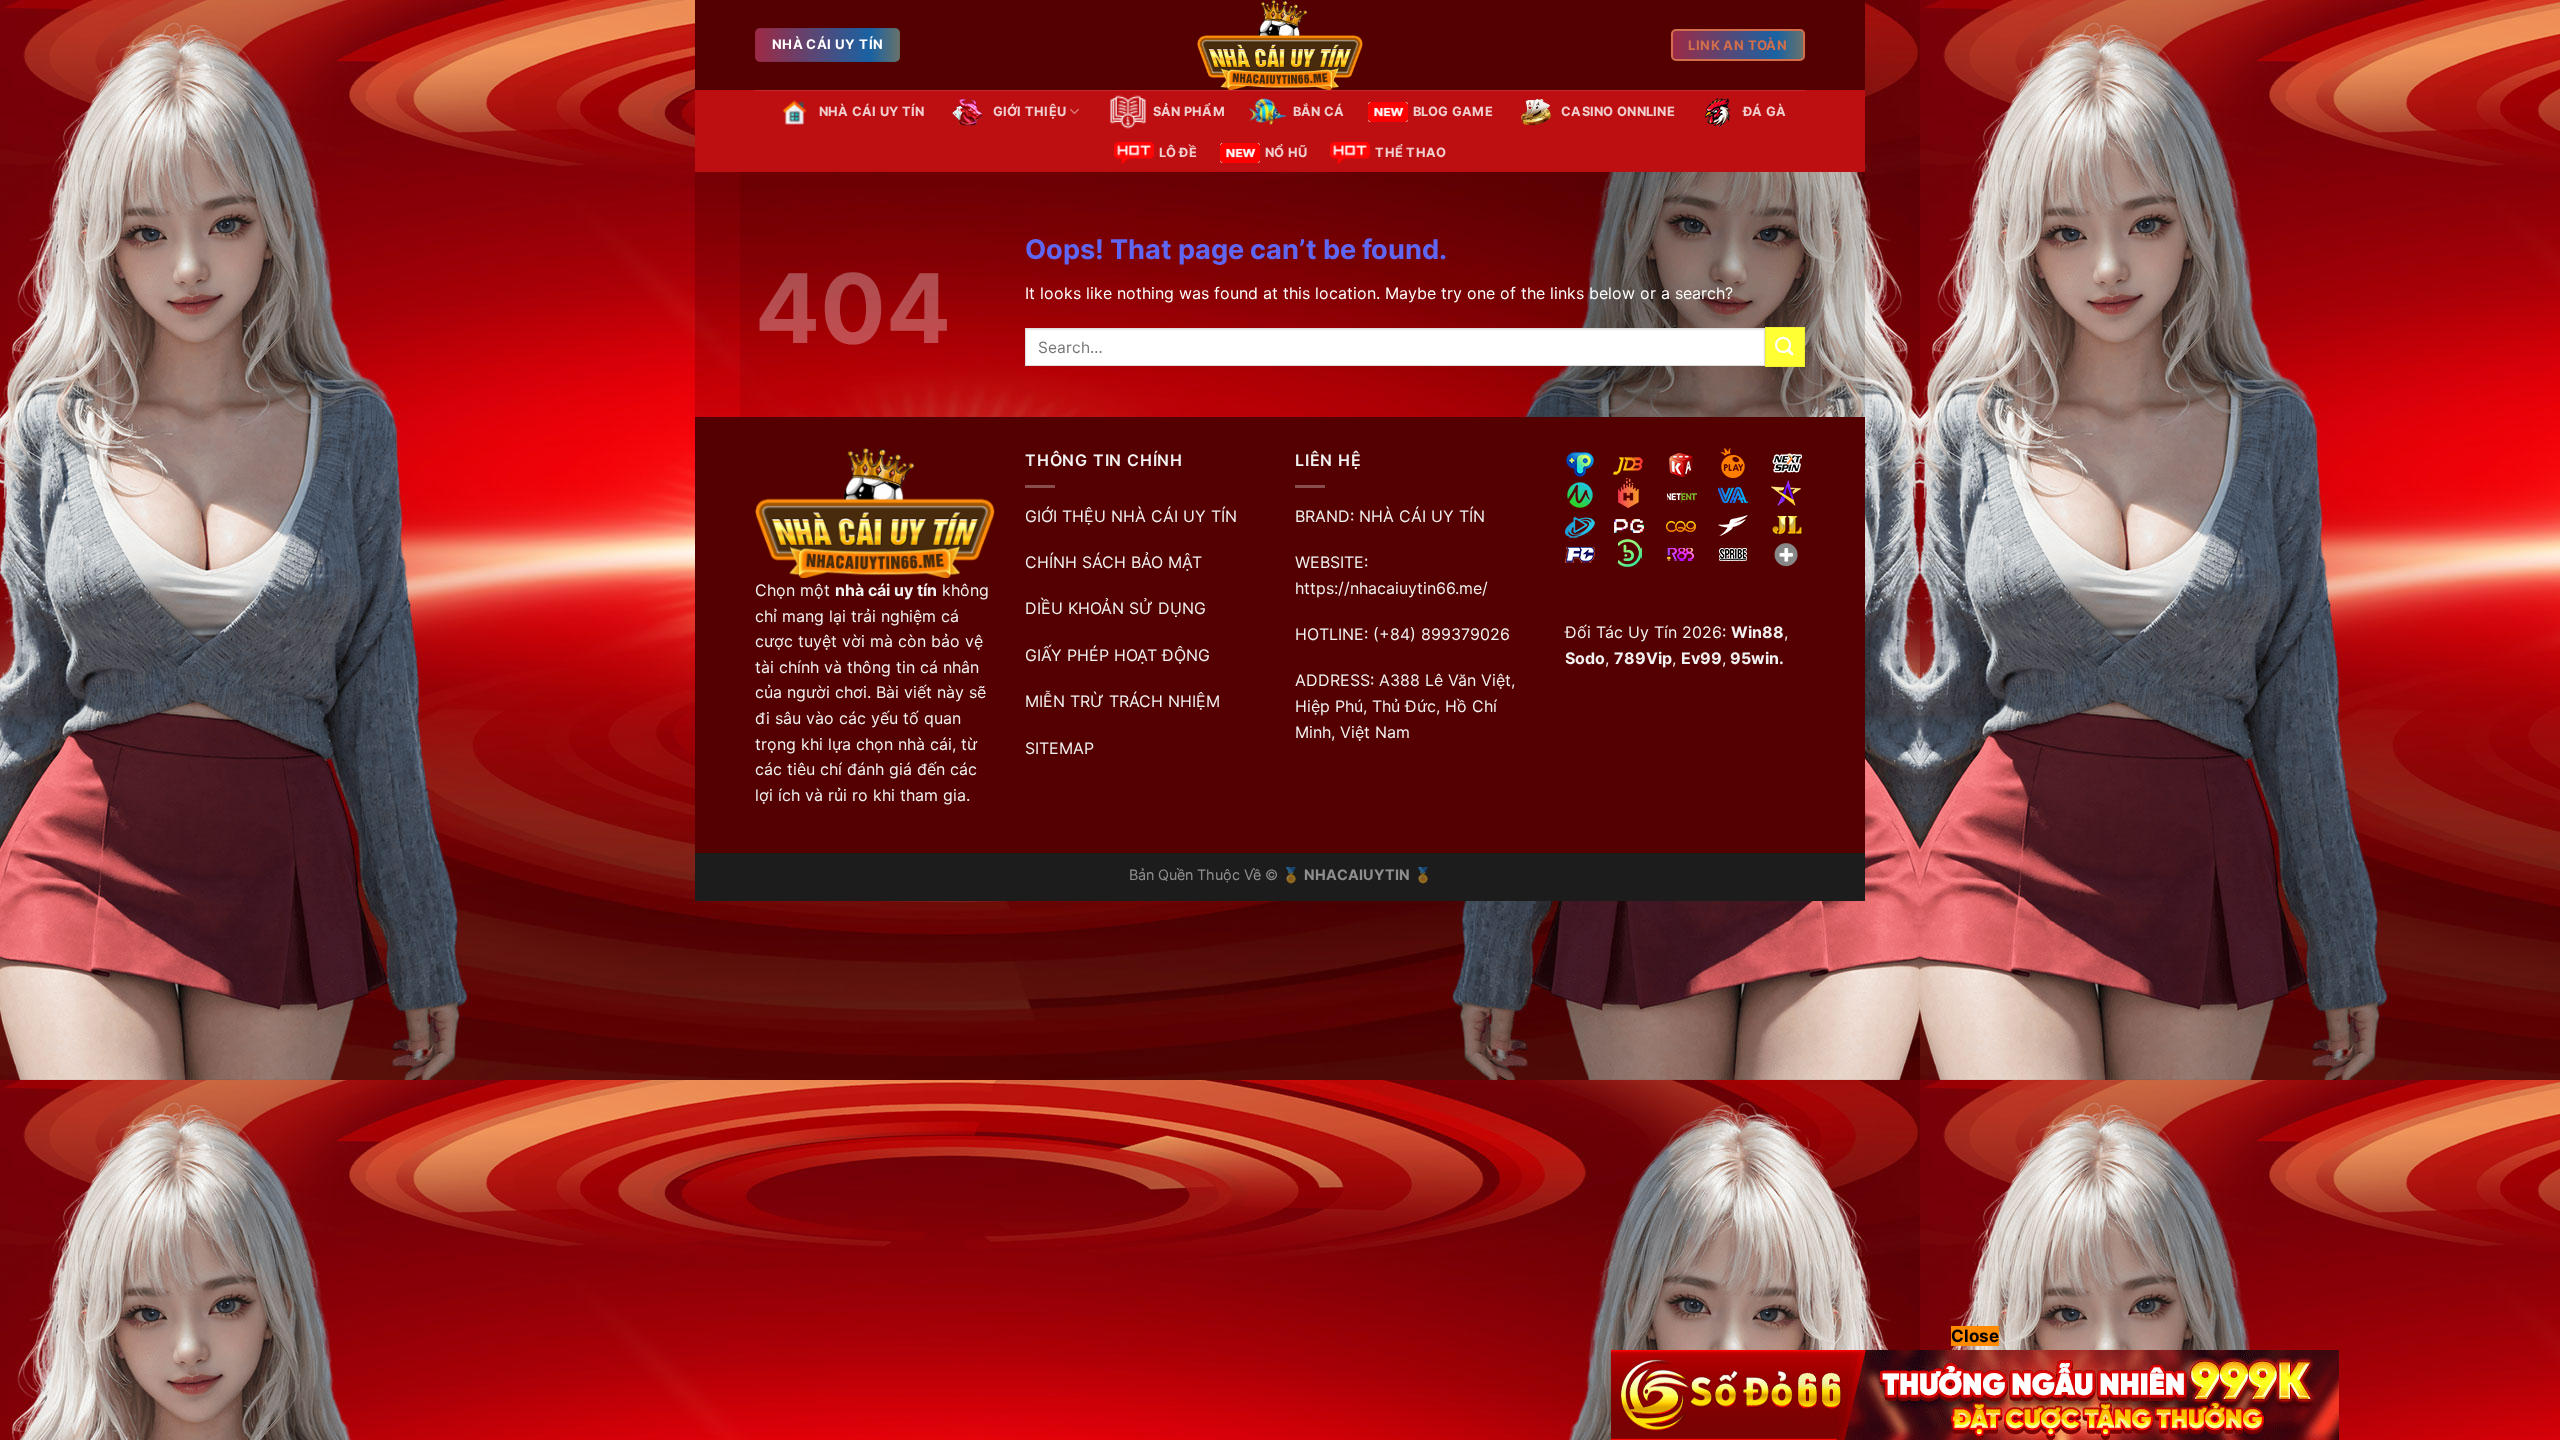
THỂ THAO (1410, 152)
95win (1752, 658)
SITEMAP (1059, 748)
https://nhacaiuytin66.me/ (1391, 588)
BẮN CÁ (1319, 111)
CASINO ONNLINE (1618, 111)
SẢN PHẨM (1189, 111)
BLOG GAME (1453, 111)
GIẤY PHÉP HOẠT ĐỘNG (1117, 655)
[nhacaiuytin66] (1280, 45)
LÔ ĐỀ (1178, 152)
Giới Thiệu (1030, 111)
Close (1975, 1336)
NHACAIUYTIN (1357, 874)
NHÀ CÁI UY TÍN (872, 111)
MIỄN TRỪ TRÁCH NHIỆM (1122, 701)
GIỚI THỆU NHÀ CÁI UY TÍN (1131, 516)
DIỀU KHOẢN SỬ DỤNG (1115, 608)
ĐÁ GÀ (1764, 111)
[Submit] (1785, 346)
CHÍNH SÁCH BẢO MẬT (1113, 562)
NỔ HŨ (1286, 152)
